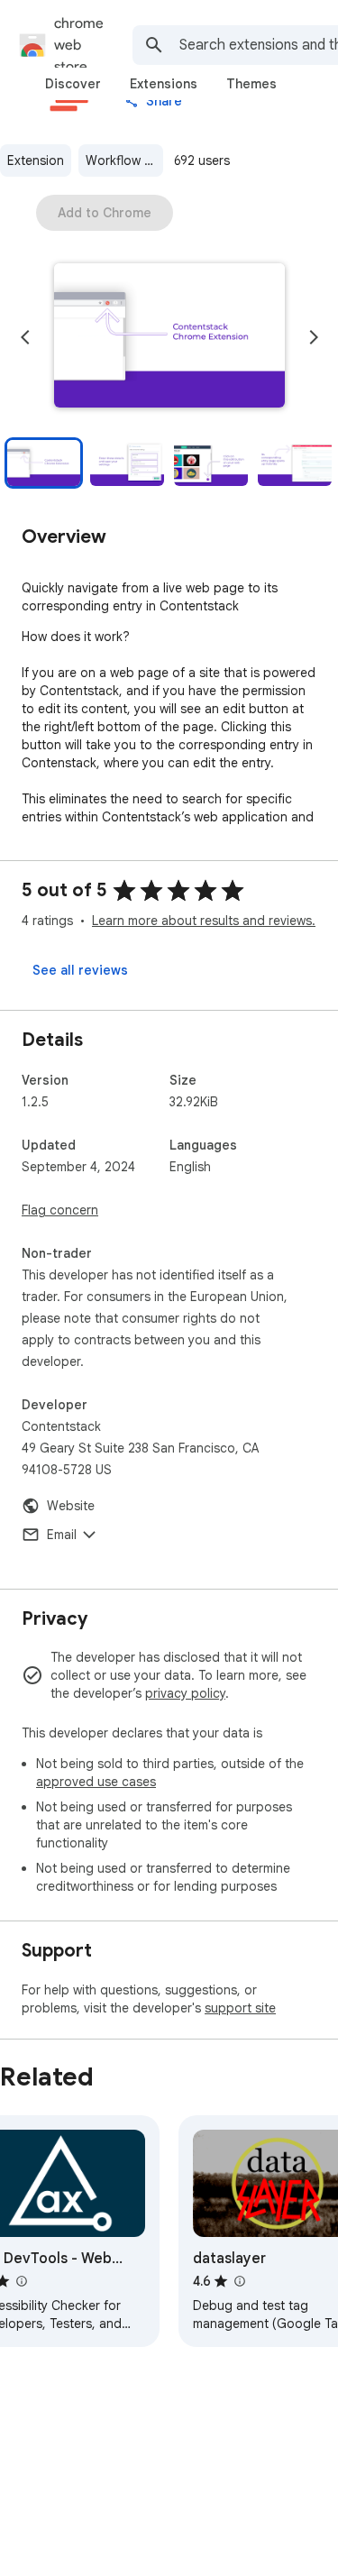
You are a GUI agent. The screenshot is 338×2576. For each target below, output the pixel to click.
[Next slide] (314, 337)
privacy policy (185, 1693)
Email (62, 1535)
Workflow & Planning (124, 160)
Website (71, 1506)
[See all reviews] (80, 970)
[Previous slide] (25, 337)
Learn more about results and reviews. (204, 921)
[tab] (73, 84)
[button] (169, 337)
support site (240, 2008)
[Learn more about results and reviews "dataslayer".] (239, 2281)
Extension (36, 160)
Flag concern (60, 1210)
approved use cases (96, 1782)
